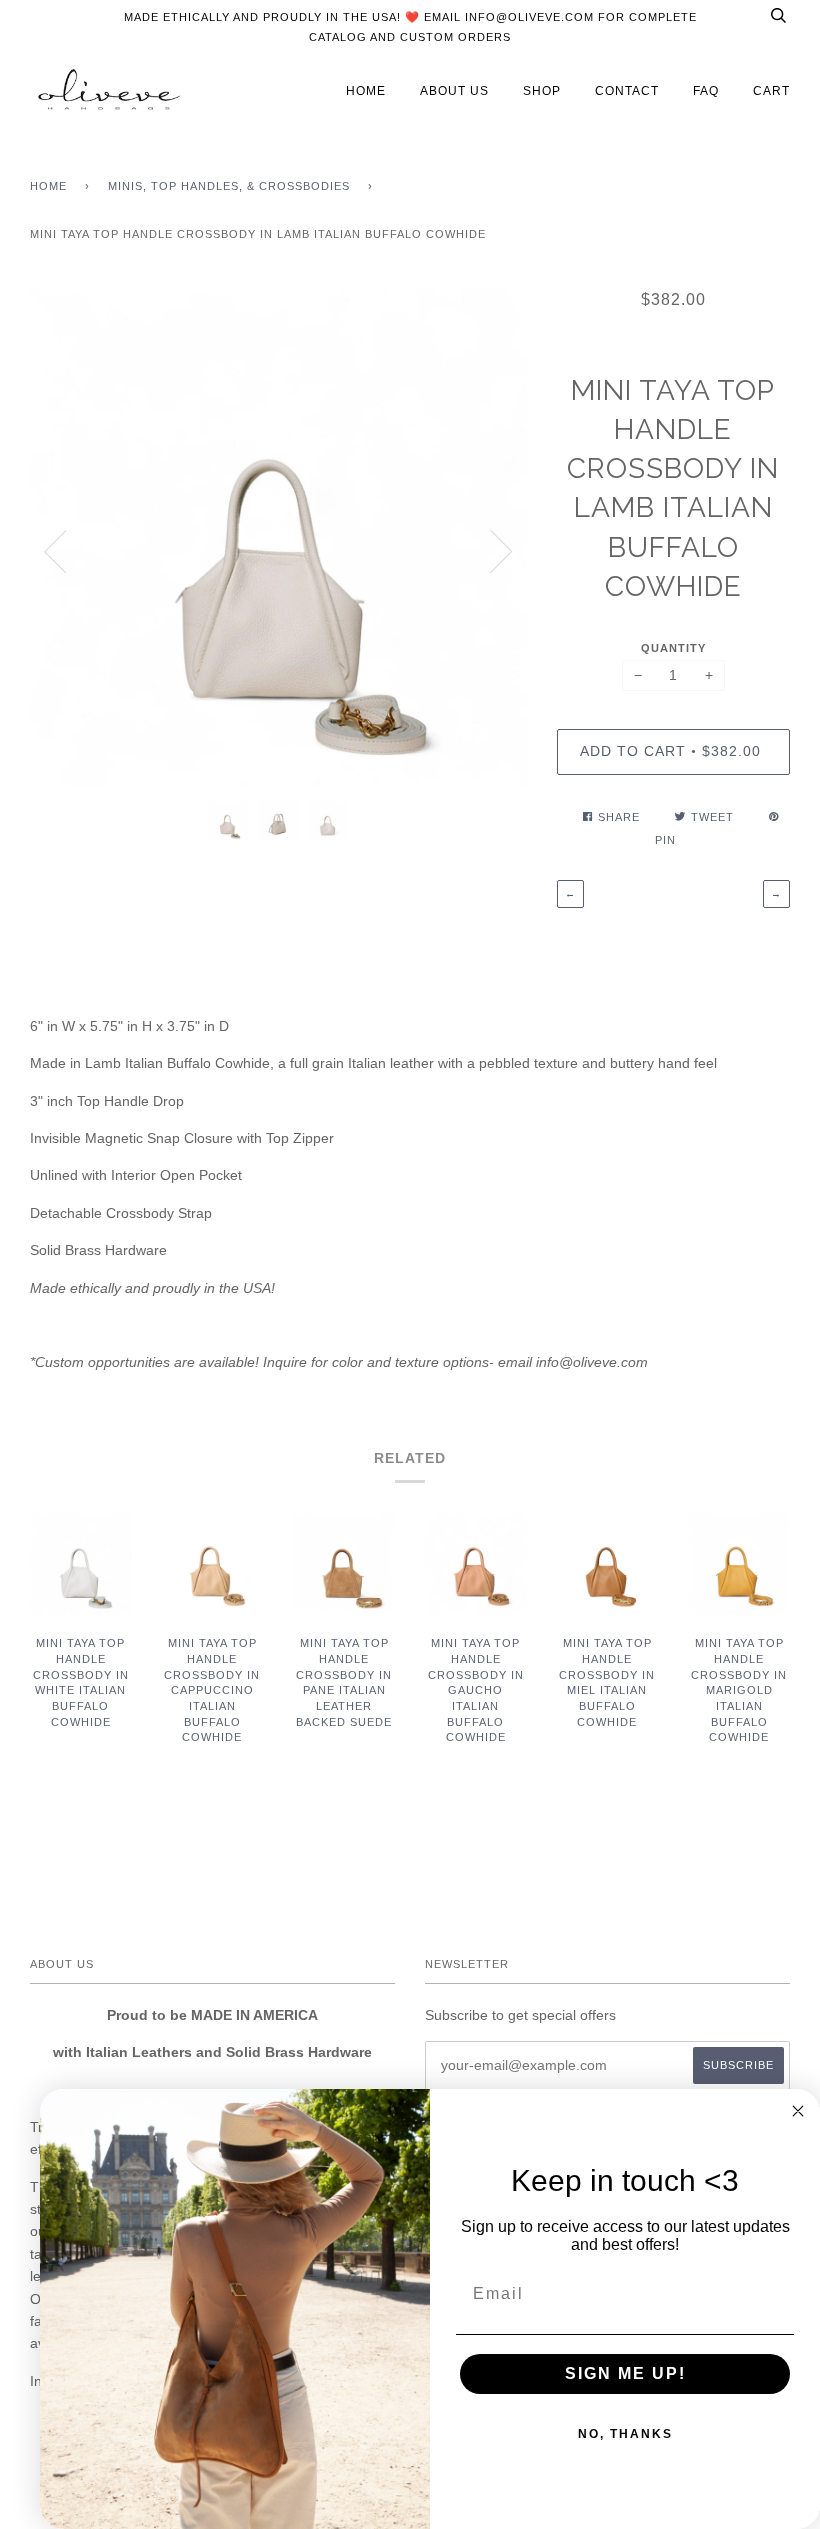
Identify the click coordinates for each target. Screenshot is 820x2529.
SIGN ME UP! (625, 2373)
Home (48, 186)
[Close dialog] (798, 2111)
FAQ (706, 91)
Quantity (673, 648)
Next (502, 552)
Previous (55, 552)
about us (454, 91)
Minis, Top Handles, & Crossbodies (229, 186)
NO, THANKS (625, 2434)
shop (542, 91)
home (366, 91)
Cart (771, 91)
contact (627, 91)
